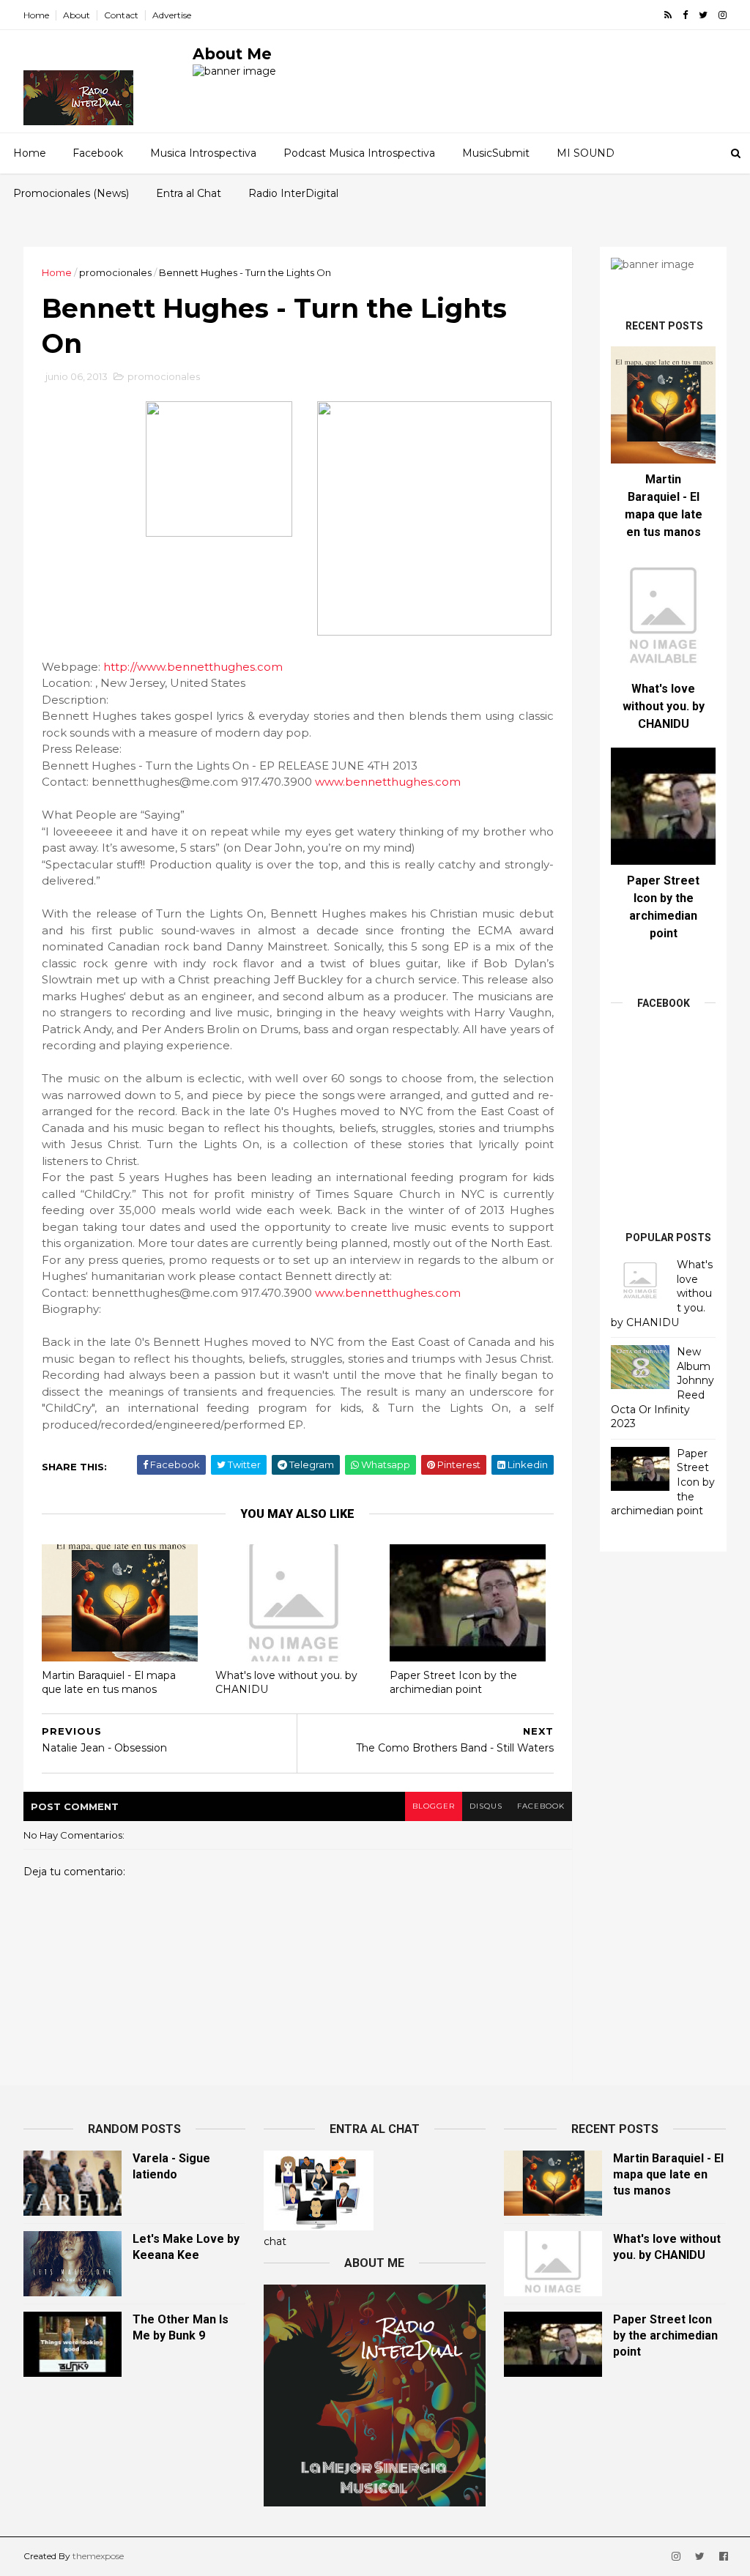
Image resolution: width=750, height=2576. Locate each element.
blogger (434, 1806)
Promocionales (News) (71, 193)
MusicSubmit (496, 153)
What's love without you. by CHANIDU (286, 1682)
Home (36, 15)
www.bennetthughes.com (388, 782)
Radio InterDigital (293, 193)
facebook (541, 1806)
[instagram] (723, 15)
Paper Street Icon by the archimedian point (453, 1682)
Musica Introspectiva (203, 153)
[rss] (668, 15)
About (77, 15)
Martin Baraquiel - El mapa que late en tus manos (109, 1682)
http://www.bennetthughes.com (193, 667)
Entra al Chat (189, 193)
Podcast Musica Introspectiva (359, 153)
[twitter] (703, 15)
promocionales (115, 272)
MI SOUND (586, 153)
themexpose (98, 2556)
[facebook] (685, 15)
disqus (486, 1806)
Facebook (98, 153)
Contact (121, 15)
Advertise (172, 15)
